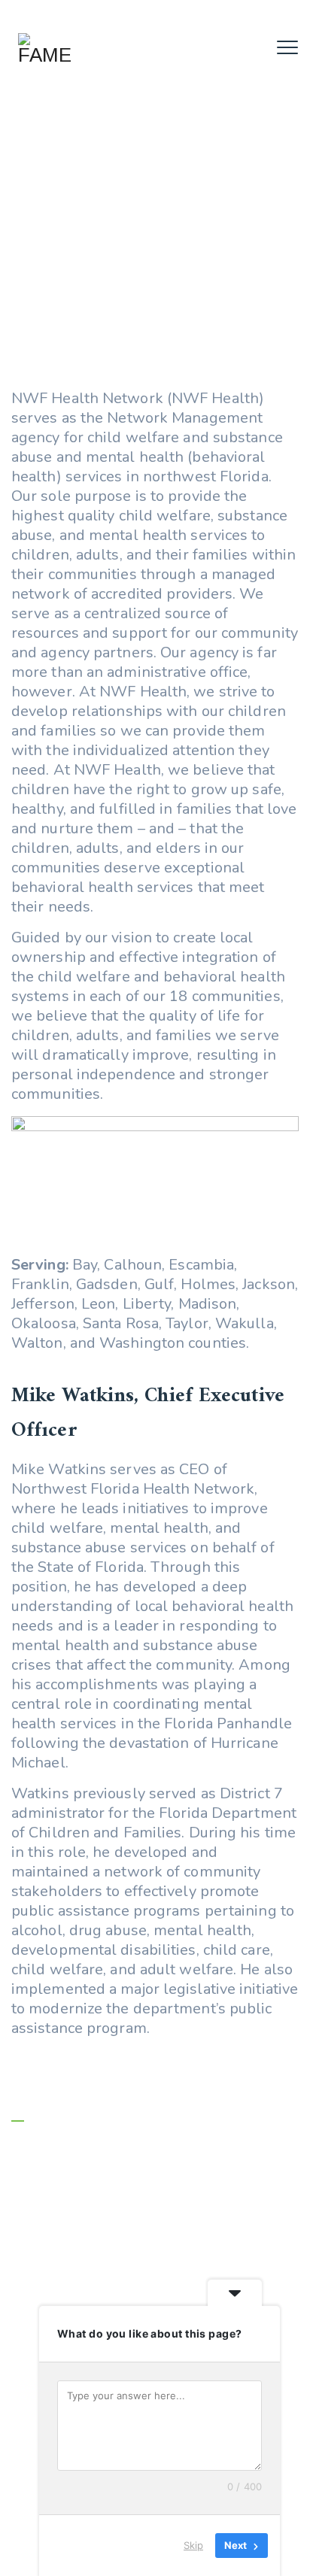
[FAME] (44, 49)
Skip (193, 2545)
